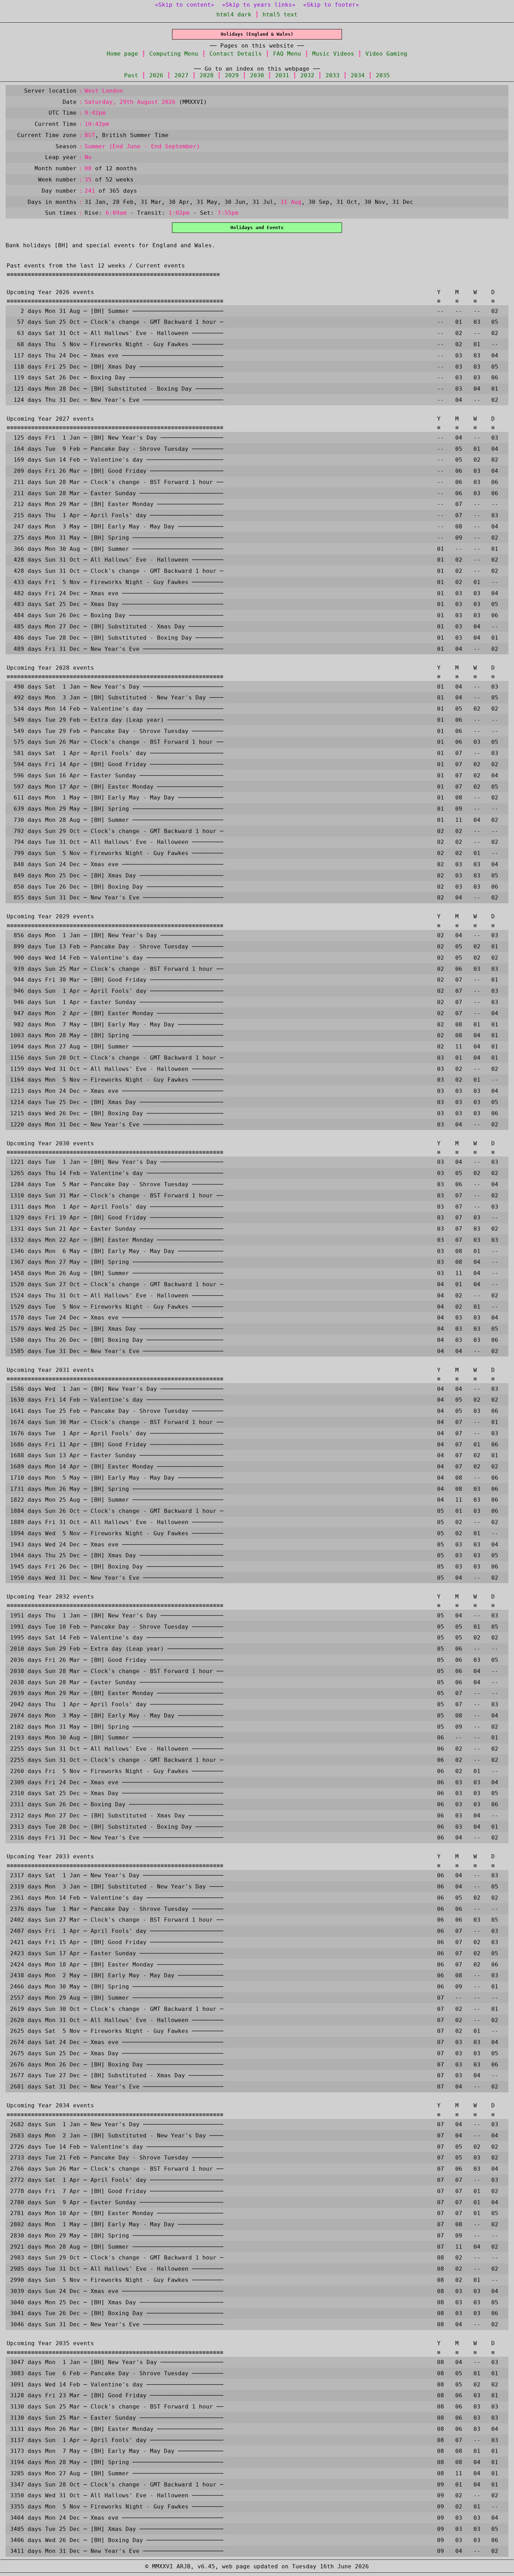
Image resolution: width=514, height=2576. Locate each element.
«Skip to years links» (259, 5)
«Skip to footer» (331, 5)
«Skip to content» (185, 5)
